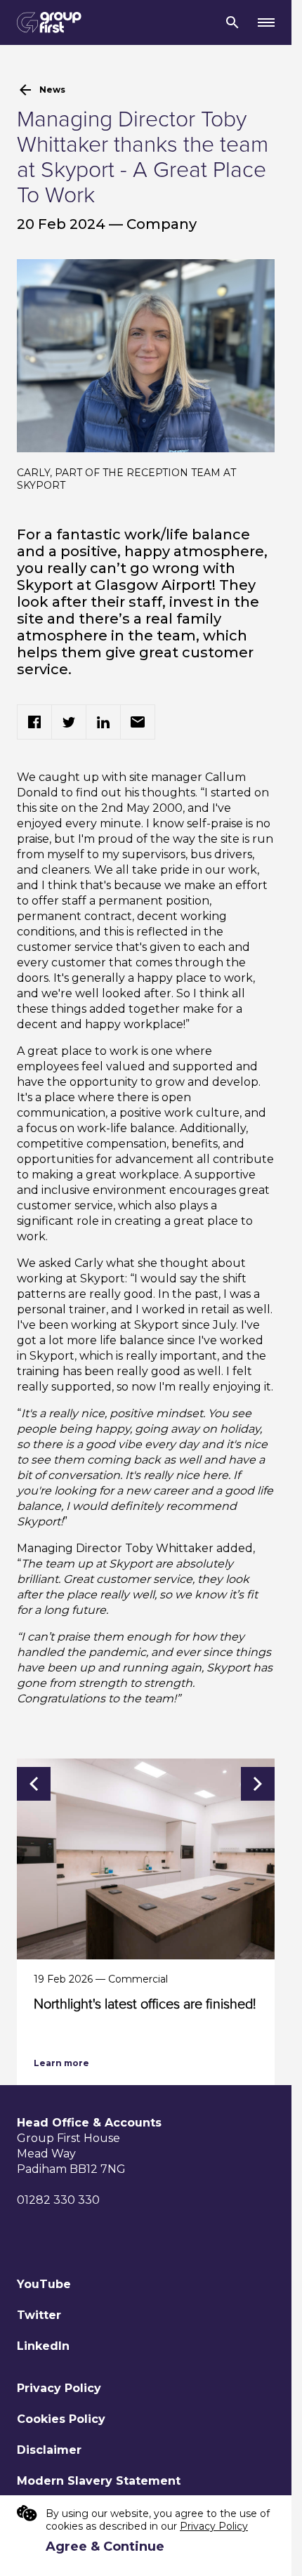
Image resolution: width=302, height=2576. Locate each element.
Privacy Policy (59, 2388)
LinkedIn (43, 2346)
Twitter (39, 2315)
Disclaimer (49, 2450)
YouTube (44, 2284)
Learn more (61, 2063)
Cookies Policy (61, 2419)
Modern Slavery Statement (99, 2481)
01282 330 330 (58, 2200)
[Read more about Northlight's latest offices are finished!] (151, 1859)
